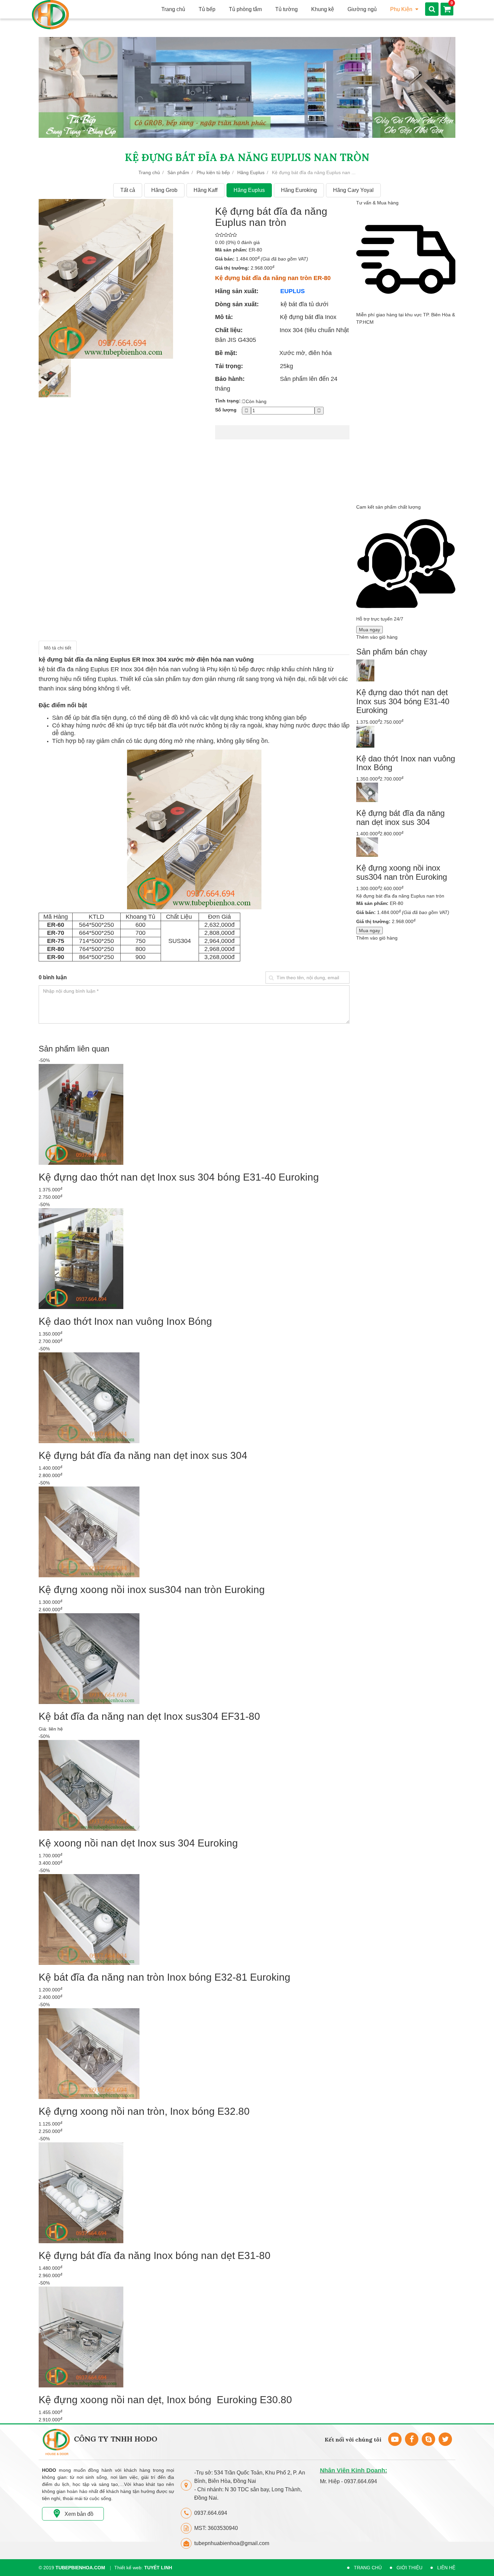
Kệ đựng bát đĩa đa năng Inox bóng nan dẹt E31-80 (155, 2255)
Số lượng (226, 410)
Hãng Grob (164, 190)
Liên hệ (446, 2568)
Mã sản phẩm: (231, 250)
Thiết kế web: (143, 2568)
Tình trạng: (228, 401)
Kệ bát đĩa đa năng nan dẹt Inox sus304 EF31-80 (149, 1716)
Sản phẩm (178, 172)
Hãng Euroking (299, 190)
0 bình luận (53, 977)
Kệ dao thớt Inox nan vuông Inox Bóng (125, 1321)
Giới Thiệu (409, 2568)
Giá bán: (225, 259)
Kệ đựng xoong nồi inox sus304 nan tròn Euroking (152, 1590)
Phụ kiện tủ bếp (213, 172)
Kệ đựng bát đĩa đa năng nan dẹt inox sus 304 (143, 1455)
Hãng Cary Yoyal (353, 190)
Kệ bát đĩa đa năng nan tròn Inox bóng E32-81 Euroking (164, 1977)
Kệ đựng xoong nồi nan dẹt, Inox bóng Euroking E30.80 (165, 2400)
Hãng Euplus (251, 172)
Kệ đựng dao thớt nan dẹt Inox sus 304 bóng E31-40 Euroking (179, 1177)
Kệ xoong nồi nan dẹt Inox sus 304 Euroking (138, 1843)
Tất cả (128, 190)
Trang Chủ (368, 2568)
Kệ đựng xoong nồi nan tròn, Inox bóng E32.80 (144, 2111)
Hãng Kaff (205, 190)
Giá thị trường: (232, 268)
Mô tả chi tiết (58, 648)
